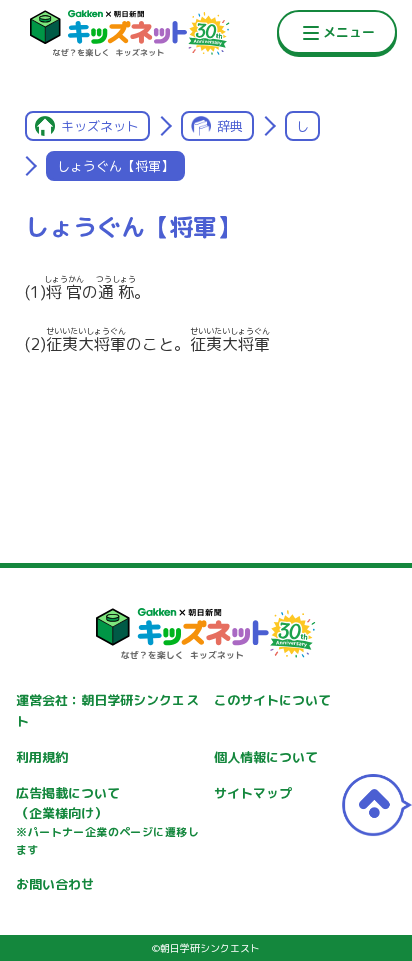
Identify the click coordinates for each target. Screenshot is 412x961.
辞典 (230, 126)
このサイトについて (272, 700)
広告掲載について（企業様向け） (107, 821)
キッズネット (100, 126)
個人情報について (266, 757)
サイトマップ (253, 793)
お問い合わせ (55, 884)
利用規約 (42, 757)
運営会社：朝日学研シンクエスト (107, 710)
